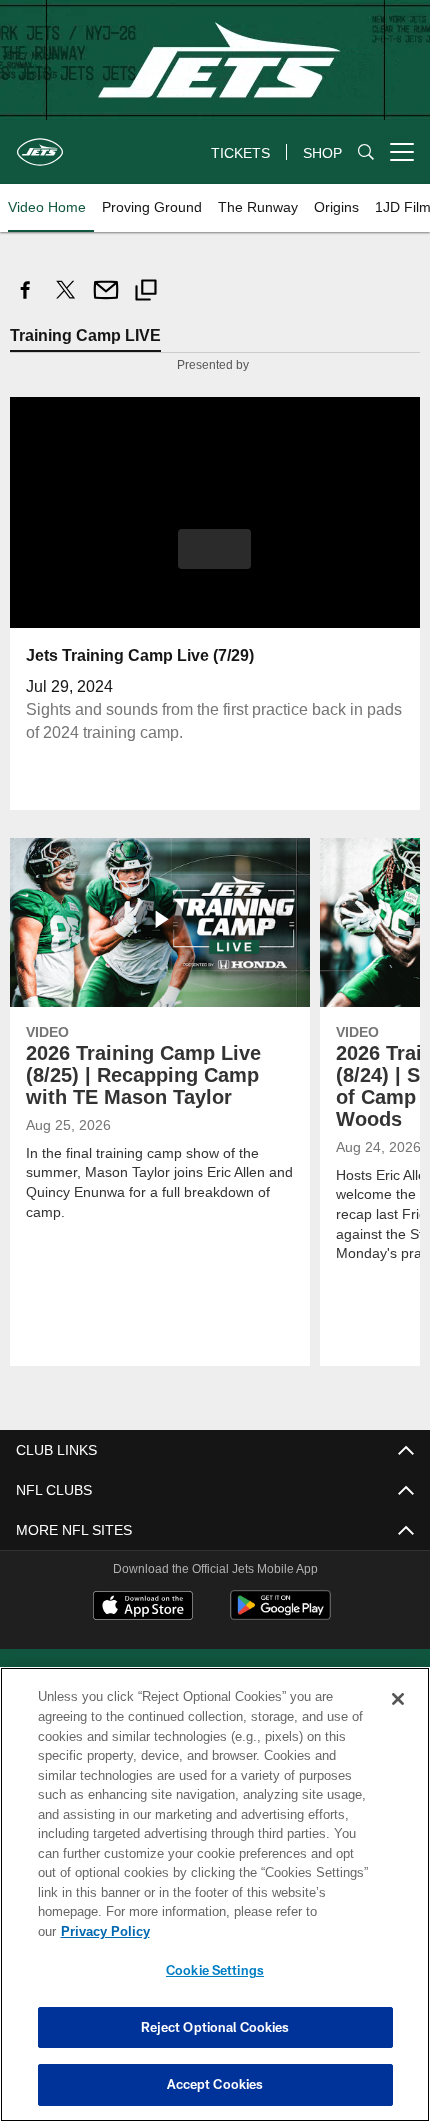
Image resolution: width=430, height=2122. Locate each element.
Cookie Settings (215, 1970)
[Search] (366, 152)
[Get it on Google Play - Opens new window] (280, 1614)
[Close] (398, 1719)
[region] (215, 1904)
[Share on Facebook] (26, 300)
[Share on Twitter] (66, 300)
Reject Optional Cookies (215, 2027)
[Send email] (106, 300)
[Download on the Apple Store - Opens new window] (143, 1607)
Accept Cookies (215, 2084)
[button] (214, 548)
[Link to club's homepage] (40, 144)
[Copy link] (146, 292)
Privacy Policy (259, 1931)
